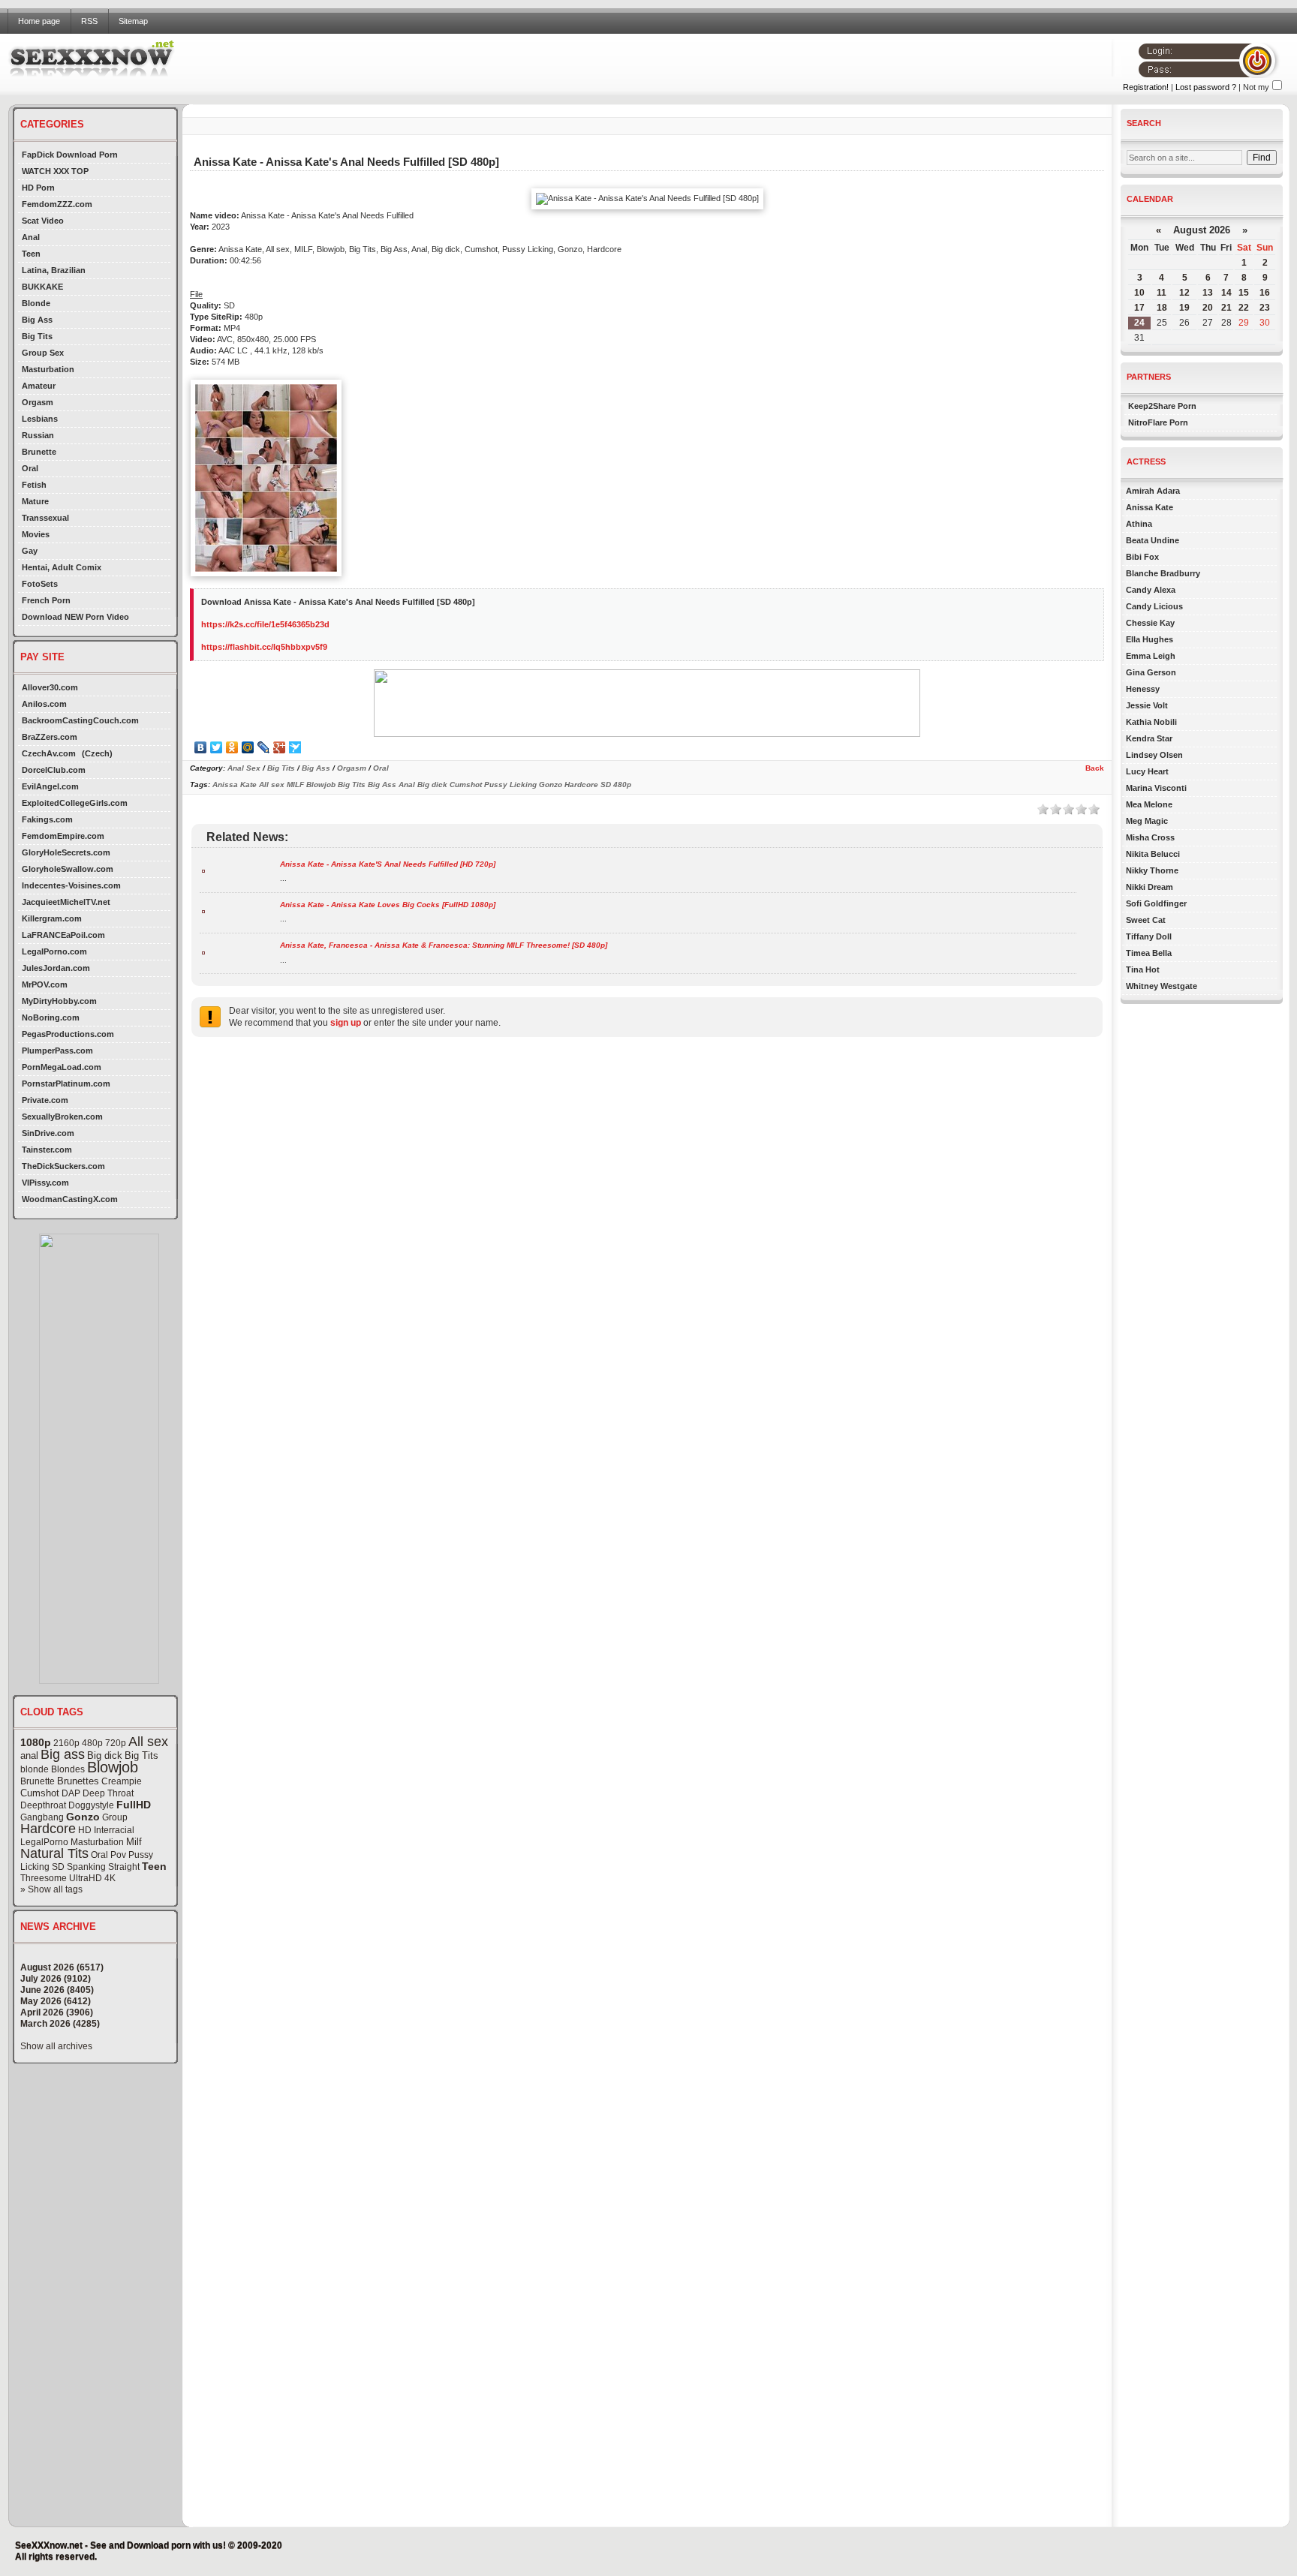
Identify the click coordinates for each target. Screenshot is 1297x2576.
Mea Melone (1149, 804)
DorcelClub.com (54, 770)
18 (1162, 308)
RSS (89, 21)
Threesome (44, 1878)
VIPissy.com (45, 1183)
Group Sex (43, 353)
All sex (148, 1742)
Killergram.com (52, 918)
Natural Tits (54, 1853)
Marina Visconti (1156, 788)
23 (1265, 308)
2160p (66, 1743)
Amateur (39, 386)
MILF (295, 785)
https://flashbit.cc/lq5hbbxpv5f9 (264, 647)
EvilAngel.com (50, 786)
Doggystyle (91, 1805)
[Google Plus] (280, 747)
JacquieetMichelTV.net (66, 902)
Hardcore (48, 1829)
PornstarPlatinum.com (66, 1084)
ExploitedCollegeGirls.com (75, 803)
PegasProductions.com (68, 1034)
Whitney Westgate (1162, 986)
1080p (36, 1742)
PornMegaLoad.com (62, 1067)
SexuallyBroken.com (62, 1117)
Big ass (63, 1754)
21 (1226, 308)
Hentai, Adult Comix (62, 567)
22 (1244, 308)
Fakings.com (47, 819)
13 (1208, 293)
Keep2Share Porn (1162, 406)
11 (1162, 293)
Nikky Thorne (1152, 870)
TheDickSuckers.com (63, 1166)
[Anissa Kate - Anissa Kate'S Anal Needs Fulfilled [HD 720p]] (203, 870)
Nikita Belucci (1153, 854)
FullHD (134, 1805)
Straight (124, 1867)
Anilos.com (44, 704)
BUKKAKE (42, 287)
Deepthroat (43, 1805)
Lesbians (40, 419)
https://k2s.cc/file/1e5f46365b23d (265, 624)
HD (85, 1830)
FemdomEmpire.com (63, 836)
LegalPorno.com (54, 951)
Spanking (86, 1867)
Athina (1139, 524)
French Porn (46, 600)
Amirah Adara (1153, 491)
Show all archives (56, 2046)
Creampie (122, 1781)
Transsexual (45, 518)
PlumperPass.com (57, 1051)
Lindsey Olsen (1154, 755)
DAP (71, 1793)
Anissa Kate (235, 785)
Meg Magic (1147, 821)
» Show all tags (51, 1889)
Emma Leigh (1151, 656)
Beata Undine (1153, 540)
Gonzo (83, 1817)
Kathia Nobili (1151, 722)
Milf (134, 1842)
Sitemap (133, 21)
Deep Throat (108, 1793)
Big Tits (37, 336)
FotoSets (40, 584)
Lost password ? (1206, 87)
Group (115, 1817)
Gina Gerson (1151, 672)
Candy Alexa (1151, 590)
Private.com (45, 1100)
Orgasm (38, 402)
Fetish (34, 485)
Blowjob (113, 1767)
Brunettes (78, 1781)
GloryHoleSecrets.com (66, 852)
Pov (118, 1855)
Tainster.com (47, 1150)
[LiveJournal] (264, 747)
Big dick (105, 1755)
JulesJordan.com (56, 968)
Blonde (36, 303)
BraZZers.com (50, 737)
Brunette (39, 452)
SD (58, 1867)
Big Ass (37, 320)
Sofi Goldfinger (1156, 903)
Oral (30, 468)
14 (1226, 293)
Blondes (68, 1769)
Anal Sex (244, 768)
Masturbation (48, 369)
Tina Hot (1143, 969)
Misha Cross (1150, 837)
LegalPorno (44, 1842)
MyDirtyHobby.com (59, 1001)
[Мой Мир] (248, 747)
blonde (35, 1769)
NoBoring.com (51, 1017)
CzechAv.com (49, 753)
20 (1208, 308)
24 (1139, 323)
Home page (39, 21)
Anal (31, 237)
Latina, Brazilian (54, 270)
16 (1265, 293)
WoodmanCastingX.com (70, 1199)
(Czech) (97, 753)
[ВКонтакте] (201, 747)
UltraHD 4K (92, 1878)
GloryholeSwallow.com (68, 869)
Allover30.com (50, 687)
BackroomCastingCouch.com (80, 720)
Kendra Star (1149, 738)
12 (1184, 293)
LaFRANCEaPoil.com (63, 935)
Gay (30, 551)
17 (1139, 308)
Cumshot (40, 1793)
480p (92, 1743)
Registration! (1146, 87)
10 (1139, 293)
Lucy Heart (1147, 771)
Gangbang (42, 1817)
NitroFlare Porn (1158, 422)
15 (1244, 293)
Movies (36, 534)
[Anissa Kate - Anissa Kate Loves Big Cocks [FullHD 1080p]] (203, 911)
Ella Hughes (1150, 639)
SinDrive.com (48, 1133)
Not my (1256, 87)
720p (116, 1743)
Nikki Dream (1150, 887)
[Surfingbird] (295, 747)
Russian (38, 435)
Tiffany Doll (1149, 936)
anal (29, 1755)
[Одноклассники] (232, 747)
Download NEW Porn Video (75, 617)
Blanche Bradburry (1163, 573)
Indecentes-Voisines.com (71, 885)
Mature (35, 501)
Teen (31, 254)
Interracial (114, 1830)
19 (1184, 308)
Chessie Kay (1150, 623)
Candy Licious (1154, 606)
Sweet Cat (1146, 920)
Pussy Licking (510, 785)
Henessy (1143, 689)
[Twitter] (217, 747)
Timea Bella (1149, 953)
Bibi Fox (1142, 557)
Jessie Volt (1147, 705)
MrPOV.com (45, 984)
